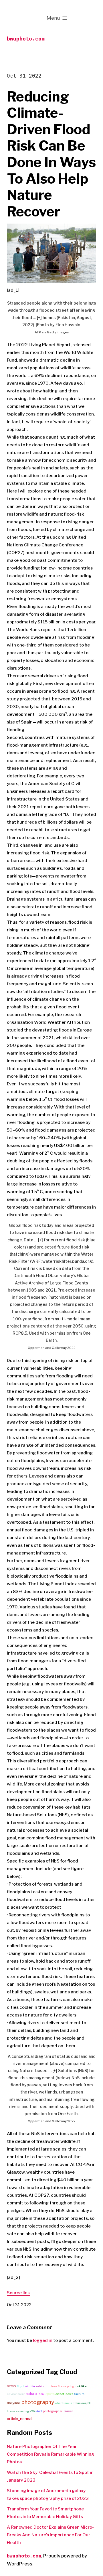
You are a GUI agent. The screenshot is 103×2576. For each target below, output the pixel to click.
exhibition (43, 2386)
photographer (53, 2411)
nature (31, 2394)
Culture (79, 2394)
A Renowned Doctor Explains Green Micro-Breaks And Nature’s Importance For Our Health (50, 2535)
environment (16, 2394)
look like (81, 2386)
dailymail (14, 2403)
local (41, 2394)
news (11, 2386)
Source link (18, 2293)
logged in (43, 2340)
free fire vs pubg (63, 2386)
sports (50, 2394)
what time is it (65, 2403)
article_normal (20, 2419)
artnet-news (64, 2394)
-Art (39, 2411)
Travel (68, 2411)
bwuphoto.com (26, 39)
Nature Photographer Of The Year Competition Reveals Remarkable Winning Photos (50, 2454)
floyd (20, 2386)
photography (38, 2402)
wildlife (30, 2386)
